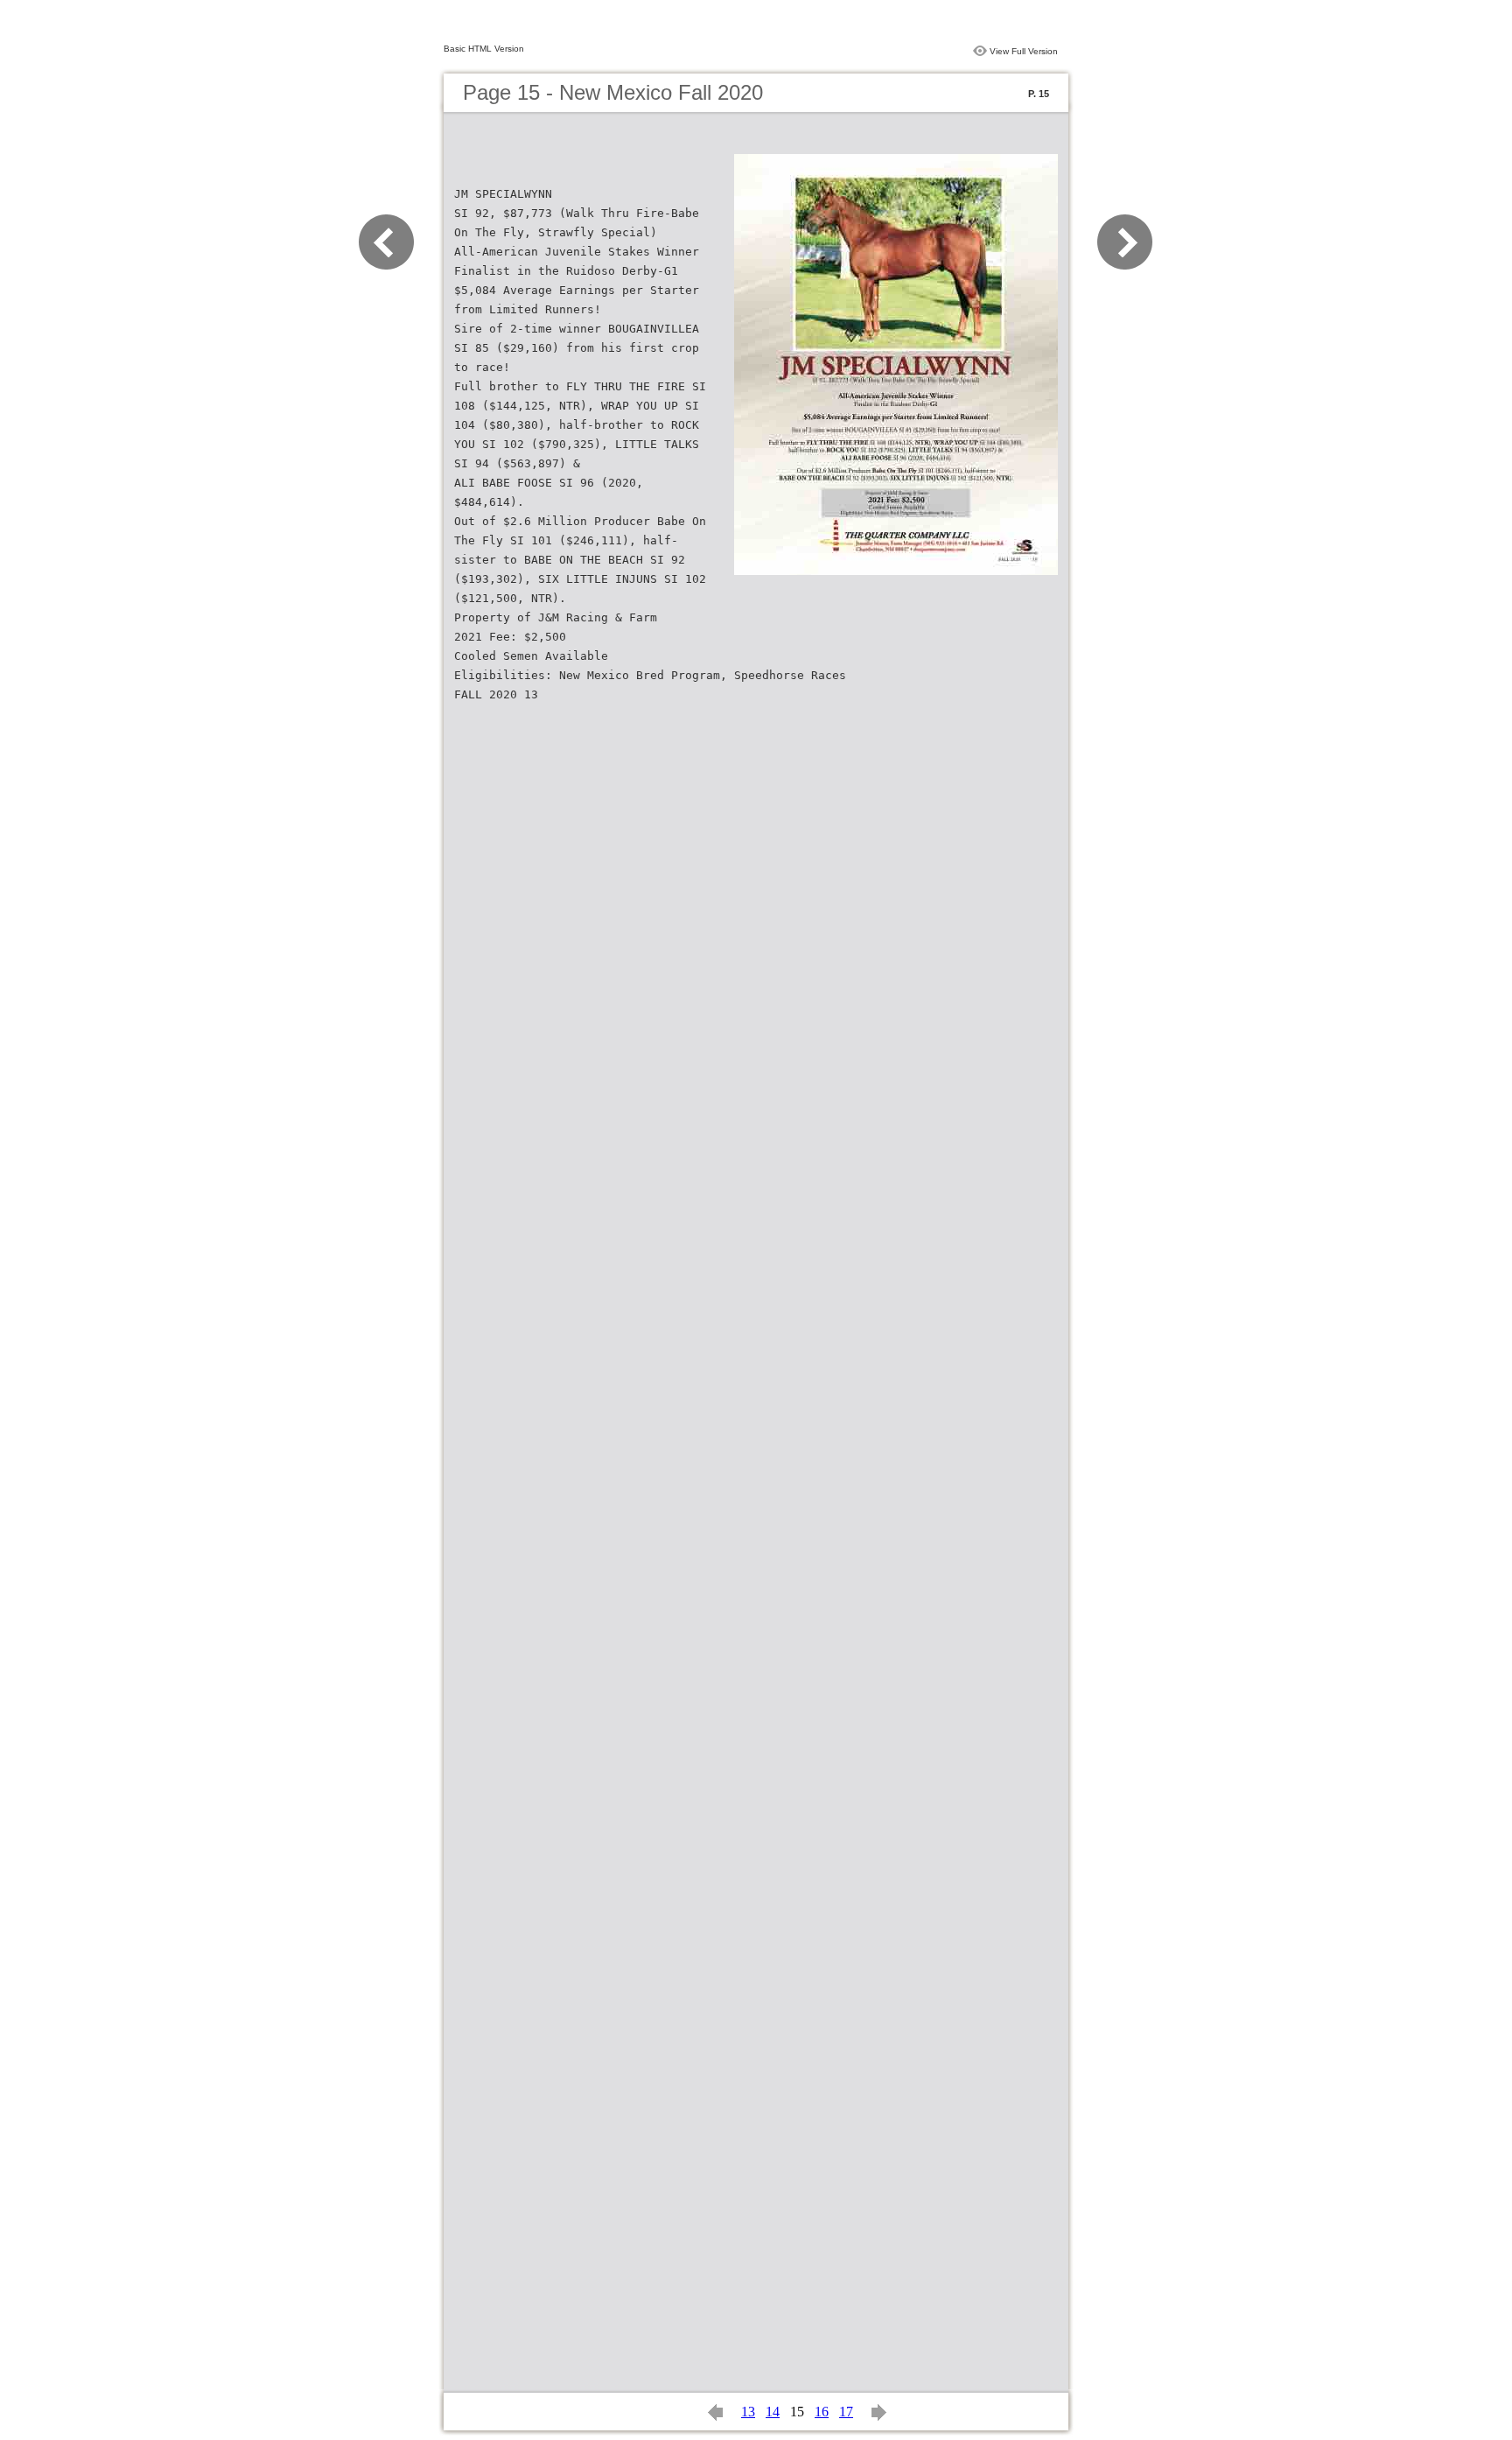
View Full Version (1024, 51)
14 (773, 2412)
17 (846, 2412)
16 (822, 2412)
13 (748, 2412)
